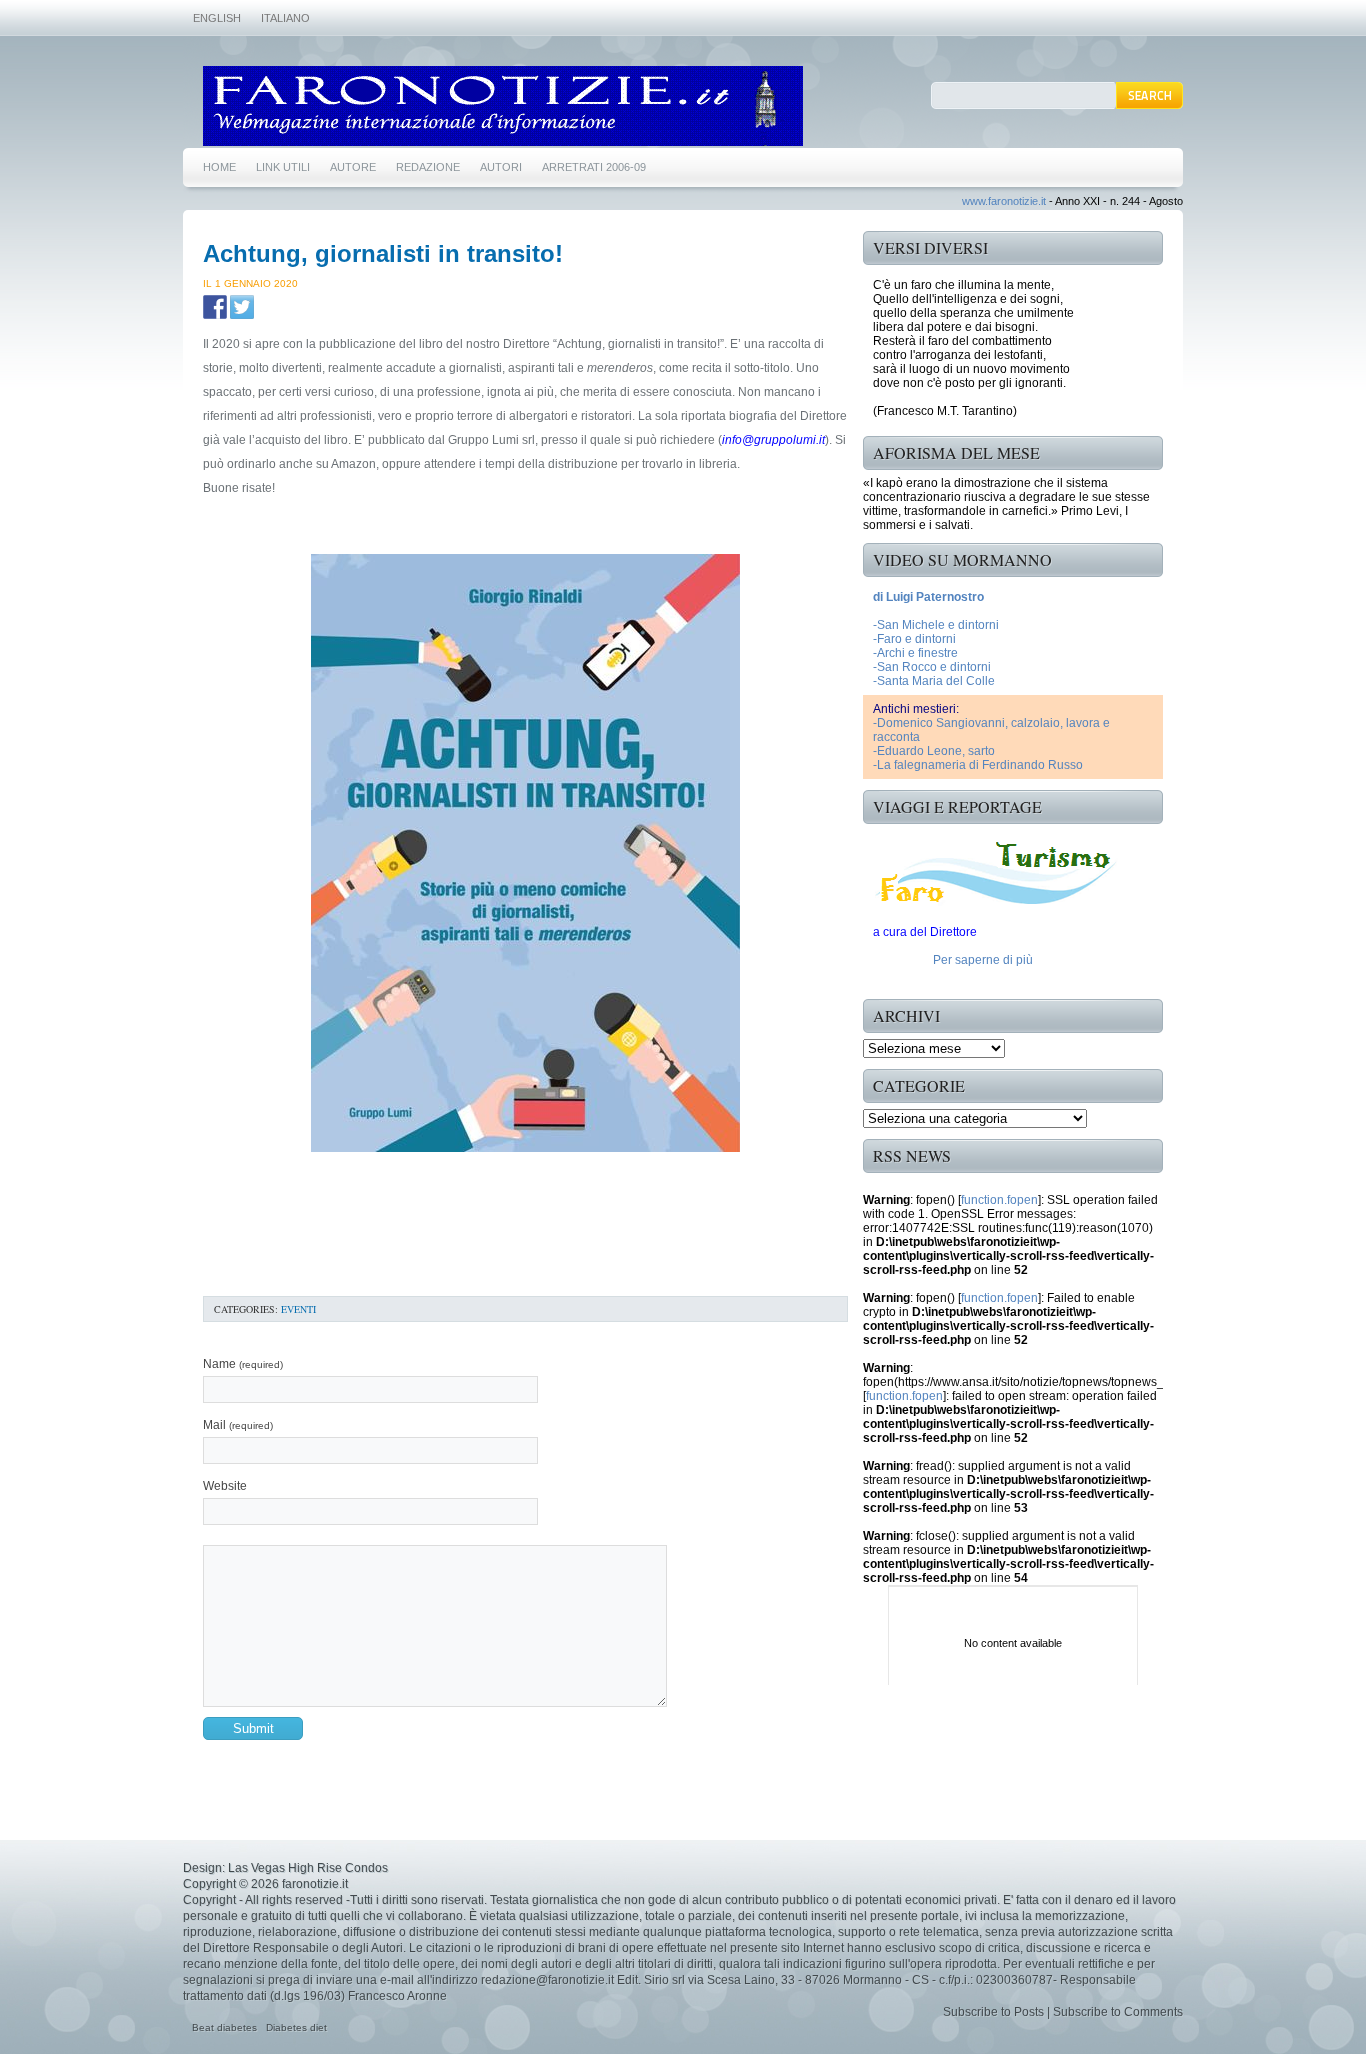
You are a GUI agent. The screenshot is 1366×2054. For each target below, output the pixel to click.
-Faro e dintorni (914, 639)
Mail (238, 1425)
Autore (353, 167)
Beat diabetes (224, 2027)
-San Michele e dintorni (936, 625)
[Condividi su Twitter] (242, 307)
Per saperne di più (983, 960)
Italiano (285, 18)
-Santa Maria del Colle (934, 681)
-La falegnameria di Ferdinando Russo (978, 765)
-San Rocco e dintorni (932, 667)
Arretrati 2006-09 (594, 167)
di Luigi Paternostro (928, 597)
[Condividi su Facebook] (215, 307)
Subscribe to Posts (993, 2012)
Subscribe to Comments (1118, 2012)
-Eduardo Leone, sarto (934, 751)
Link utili (283, 167)
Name (243, 1364)
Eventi (298, 1309)
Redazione (428, 167)
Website (225, 1486)
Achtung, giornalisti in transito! (383, 253)
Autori (501, 167)
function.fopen (999, 1200)
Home (219, 167)
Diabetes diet (296, 2027)
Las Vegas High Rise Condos (308, 1868)
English (217, 18)
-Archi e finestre (915, 653)
